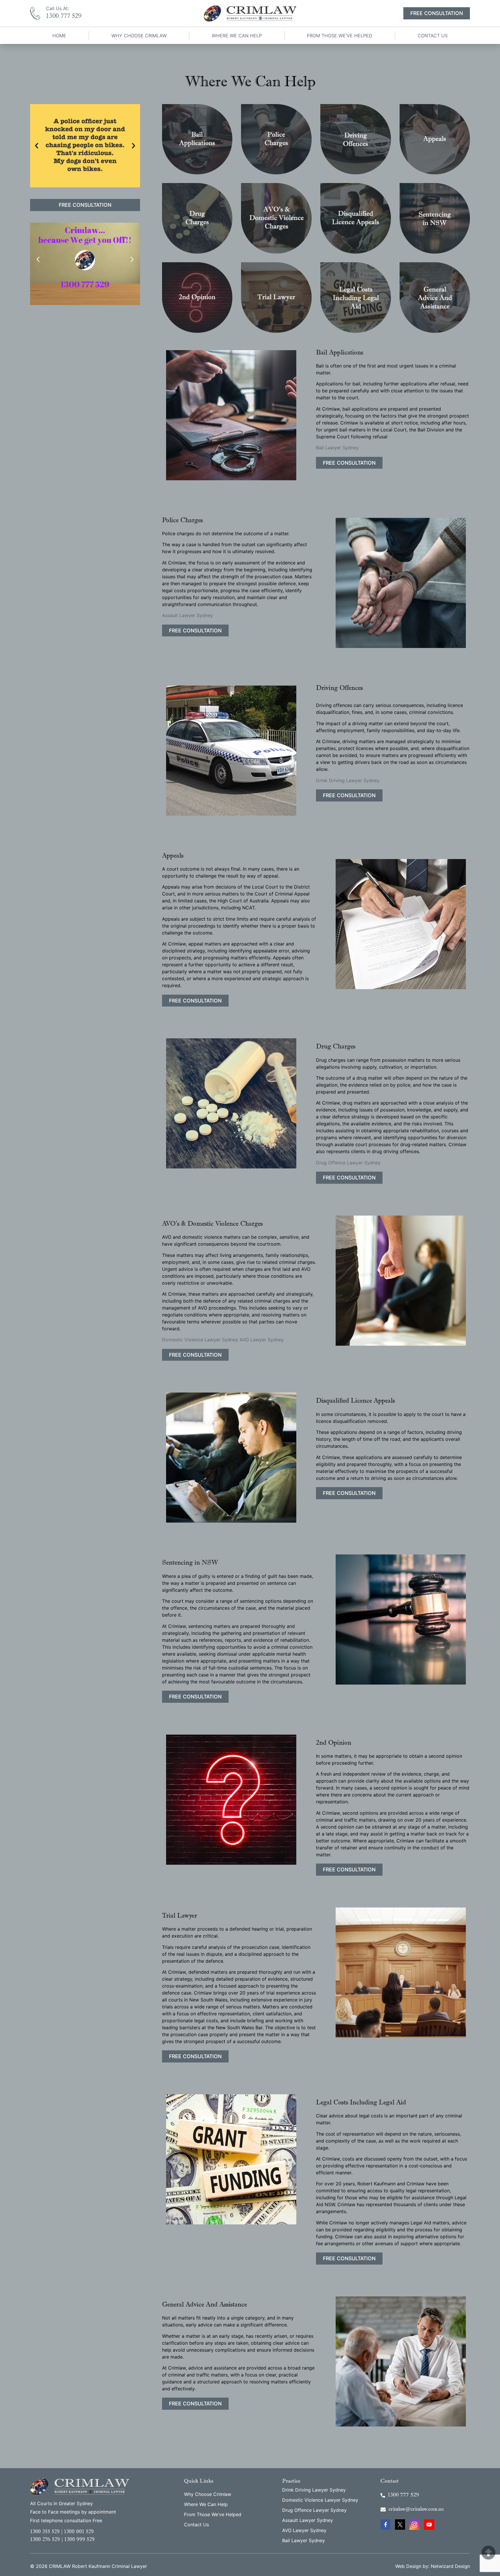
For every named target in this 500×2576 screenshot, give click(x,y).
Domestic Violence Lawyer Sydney (200, 1340)
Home (59, 36)
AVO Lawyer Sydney (262, 1340)
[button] (37, 146)
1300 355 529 (45, 2532)
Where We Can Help (237, 36)
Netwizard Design (450, 2566)
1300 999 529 (79, 2540)
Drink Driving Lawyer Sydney (348, 780)
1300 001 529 (79, 2532)
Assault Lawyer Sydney (187, 615)
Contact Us (433, 36)
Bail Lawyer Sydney (337, 448)
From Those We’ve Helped (340, 36)
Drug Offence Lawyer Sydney (348, 1163)
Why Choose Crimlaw (139, 36)
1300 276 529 (45, 2540)
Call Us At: (57, 8)
